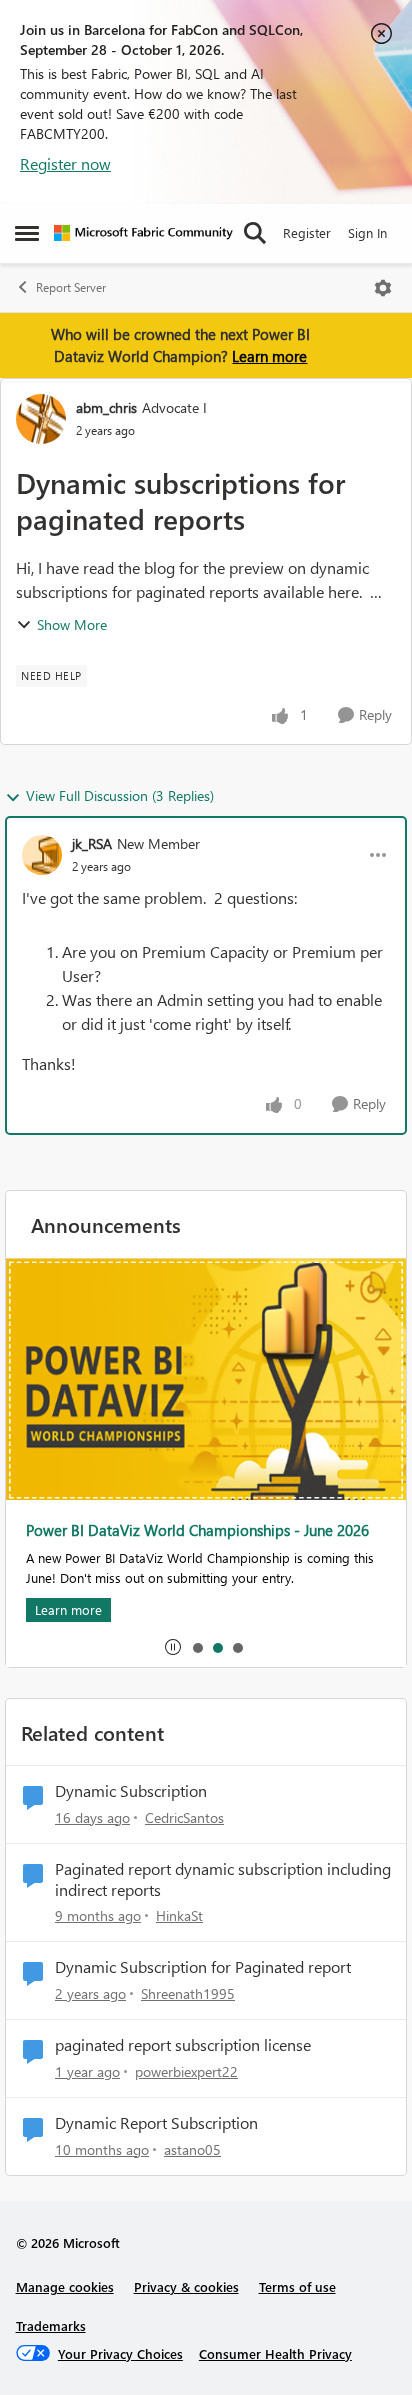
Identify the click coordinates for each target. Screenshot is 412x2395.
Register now (65, 163)
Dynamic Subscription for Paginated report (203, 1967)
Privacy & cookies (186, 2286)
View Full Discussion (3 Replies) (120, 795)
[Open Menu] (383, 288)
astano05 (192, 2149)
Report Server (71, 287)
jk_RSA (92, 843)
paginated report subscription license (183, 2045)
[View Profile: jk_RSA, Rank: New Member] (42, 855)
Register (307, 232)
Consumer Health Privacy (275, 2353)
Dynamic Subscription (131, 1791)
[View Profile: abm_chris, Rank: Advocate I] (41, 419)
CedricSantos (184, 1817)
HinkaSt (179, 1915)
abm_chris (106, 407)
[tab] (197, 1647)
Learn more (269, 356)
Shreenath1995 (188, 1993)
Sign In (367, 232)
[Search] (255, 233)
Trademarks (51, 2325)
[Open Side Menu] (27, 233)
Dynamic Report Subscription (156, 2123)
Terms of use (297, 2286)
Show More (72, 624)
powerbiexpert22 (186, 2071)
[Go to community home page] (143, 233)
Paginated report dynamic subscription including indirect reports (223, 1879)
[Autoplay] (173, 1647)
